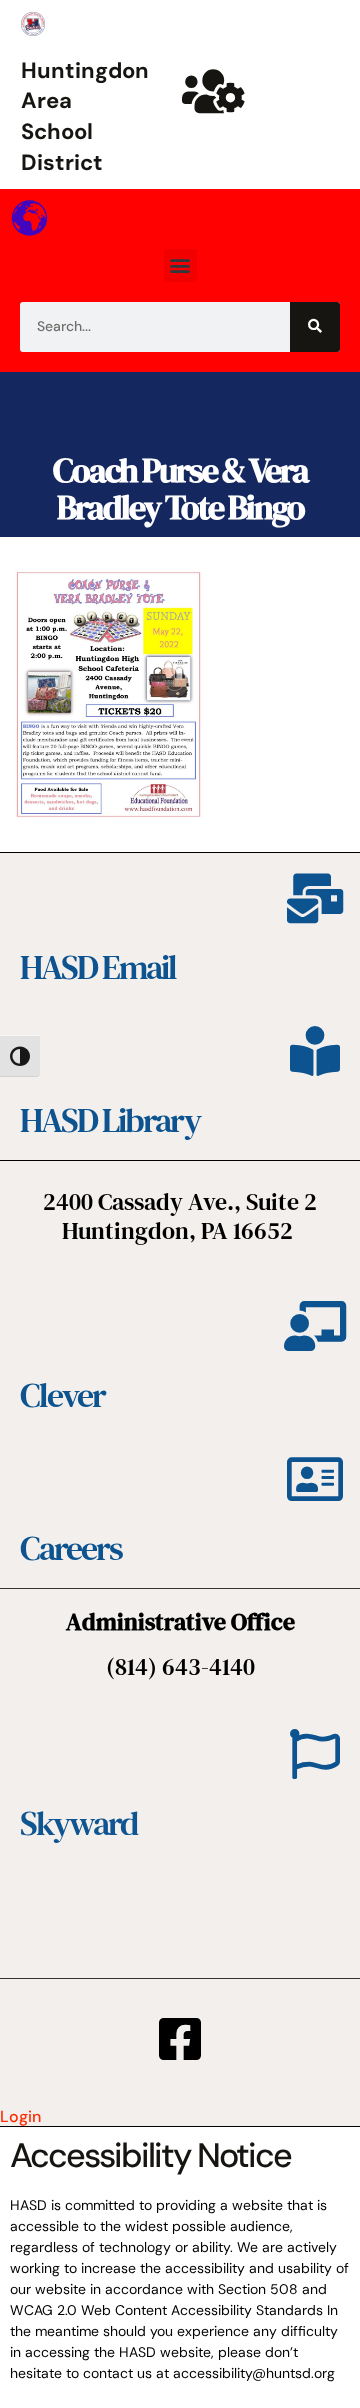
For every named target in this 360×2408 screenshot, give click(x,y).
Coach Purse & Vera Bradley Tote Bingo (180, 488)
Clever (62, 1395)
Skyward (78, 1823)
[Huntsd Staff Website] (214, 91)
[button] (180, 265)
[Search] (315, 327)
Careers (71, 1548)
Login (20, 2116)
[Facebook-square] (180, 2039)
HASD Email (98, 967)
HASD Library (110, 1120)
